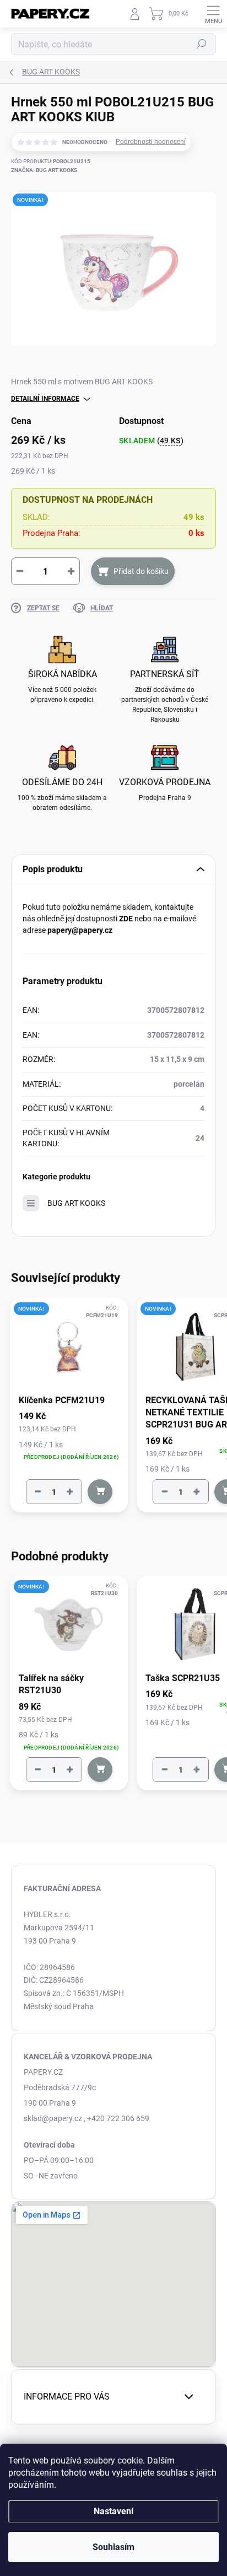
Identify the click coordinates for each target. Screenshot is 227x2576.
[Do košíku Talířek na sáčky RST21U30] (100, 1770)
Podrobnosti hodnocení (151, 142)
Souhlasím (113, 2547)
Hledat (202, 44)
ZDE (126, 919)
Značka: (44, 170)
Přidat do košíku (141, 571)
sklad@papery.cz (53, 2118)
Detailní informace (45, 399)
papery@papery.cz (80, 930)
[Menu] (213, 14)
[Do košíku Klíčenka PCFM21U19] (100, 1492)
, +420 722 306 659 (117, 2118)
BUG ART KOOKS (76, 1203)
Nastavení (113, 2511)
